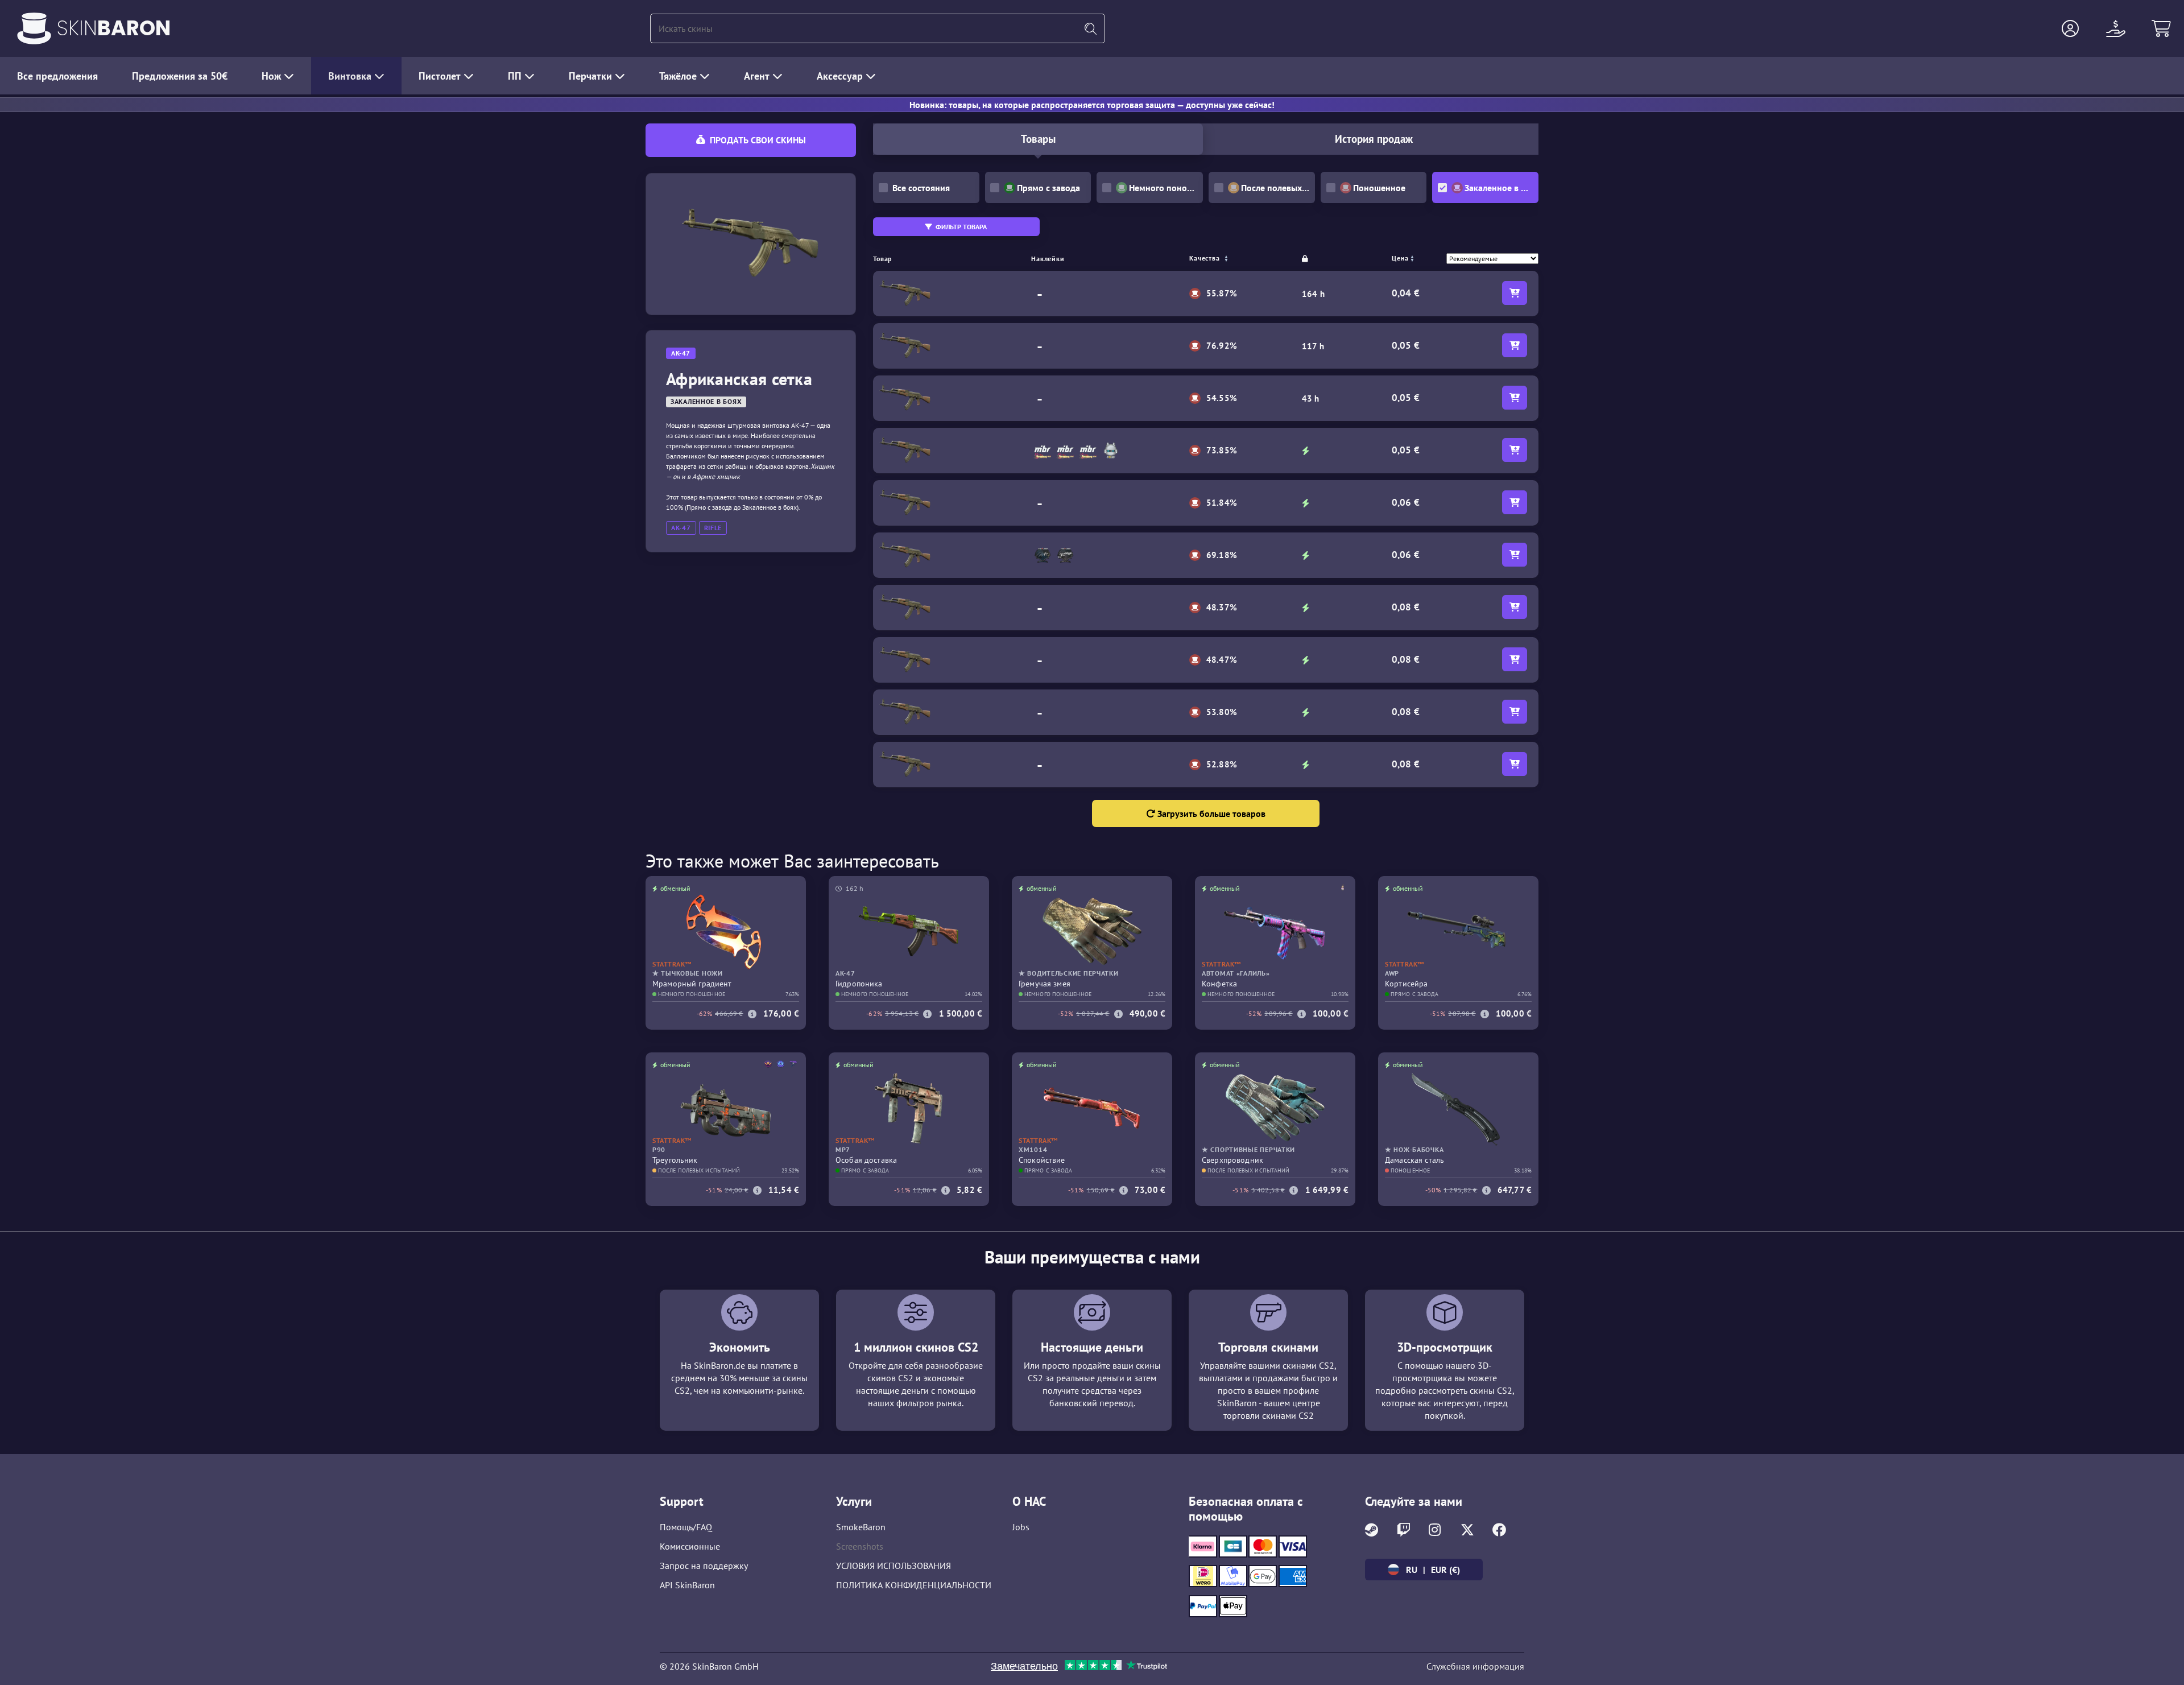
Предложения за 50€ (180, 76)
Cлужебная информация (1475, 1666)
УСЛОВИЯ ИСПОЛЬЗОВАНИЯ (894, 1566)
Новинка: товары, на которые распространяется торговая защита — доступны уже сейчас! (1092, 105)
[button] (2070, 28)
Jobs (1021, 1527)
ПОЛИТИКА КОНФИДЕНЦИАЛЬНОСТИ (914, 1585)
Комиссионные (690, 1546)
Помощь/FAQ (686, 1527)
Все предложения (57, 76)
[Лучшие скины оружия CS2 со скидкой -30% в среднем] (34, 28)
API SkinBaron (687, 1585)
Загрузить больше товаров (1210, 813)
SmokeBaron (861, 1527)
